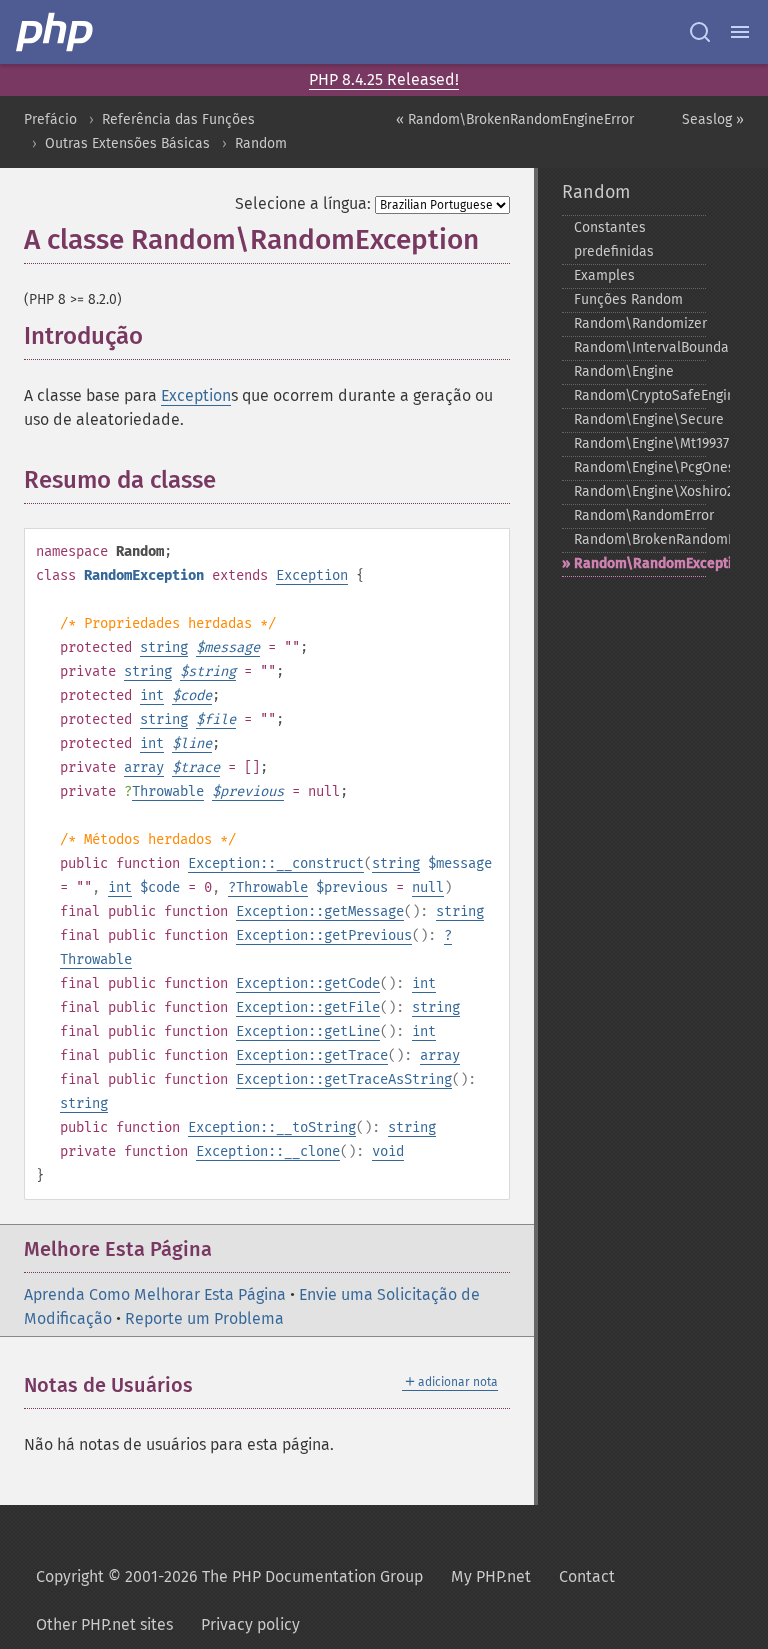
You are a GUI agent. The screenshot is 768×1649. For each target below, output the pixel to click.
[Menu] (740, 32)
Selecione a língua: (303, 203)
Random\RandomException (640, 563)
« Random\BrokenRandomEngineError (515, 119)
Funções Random (628, 299)
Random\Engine (624, 371)
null (428, 887)
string (164, 647)
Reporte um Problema (204, 1318)
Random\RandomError (640, 515)
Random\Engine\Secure (640, 419)
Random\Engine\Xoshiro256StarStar (640, 491)
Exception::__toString (272, 1127)
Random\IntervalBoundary (640, 347)
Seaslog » (713, 119)
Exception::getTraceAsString (344, 1079)
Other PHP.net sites (104, 1624)
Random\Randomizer (640, 323)
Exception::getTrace (312, 1055)
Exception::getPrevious (324, 935)
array (144, 767)
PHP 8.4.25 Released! (384, 79)
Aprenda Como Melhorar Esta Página (155, 1294)
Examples (604, 275)
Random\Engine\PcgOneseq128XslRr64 (640, 467)
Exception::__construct (276, 863)
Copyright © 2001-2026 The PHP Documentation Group (229, 1576)
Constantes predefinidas (614, 239)
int (152, 695)
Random (261, 143)
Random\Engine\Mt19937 (640, 443)
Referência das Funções (178, 119)
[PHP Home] (56, 32)
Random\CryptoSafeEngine (640, 395)
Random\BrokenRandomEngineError (640, 539)
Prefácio (50, 119)
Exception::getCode (308, 983)
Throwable (168, 791)
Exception (196, 395)
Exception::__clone (268, 1151)
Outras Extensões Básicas (127, 143)
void (388, 1151)
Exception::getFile (308, 1007)
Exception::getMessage (320, 911)
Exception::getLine (308, 1031)
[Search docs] (700, 32)
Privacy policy (250, 1624)
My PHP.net (491, 1576)
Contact (587, 1576)
